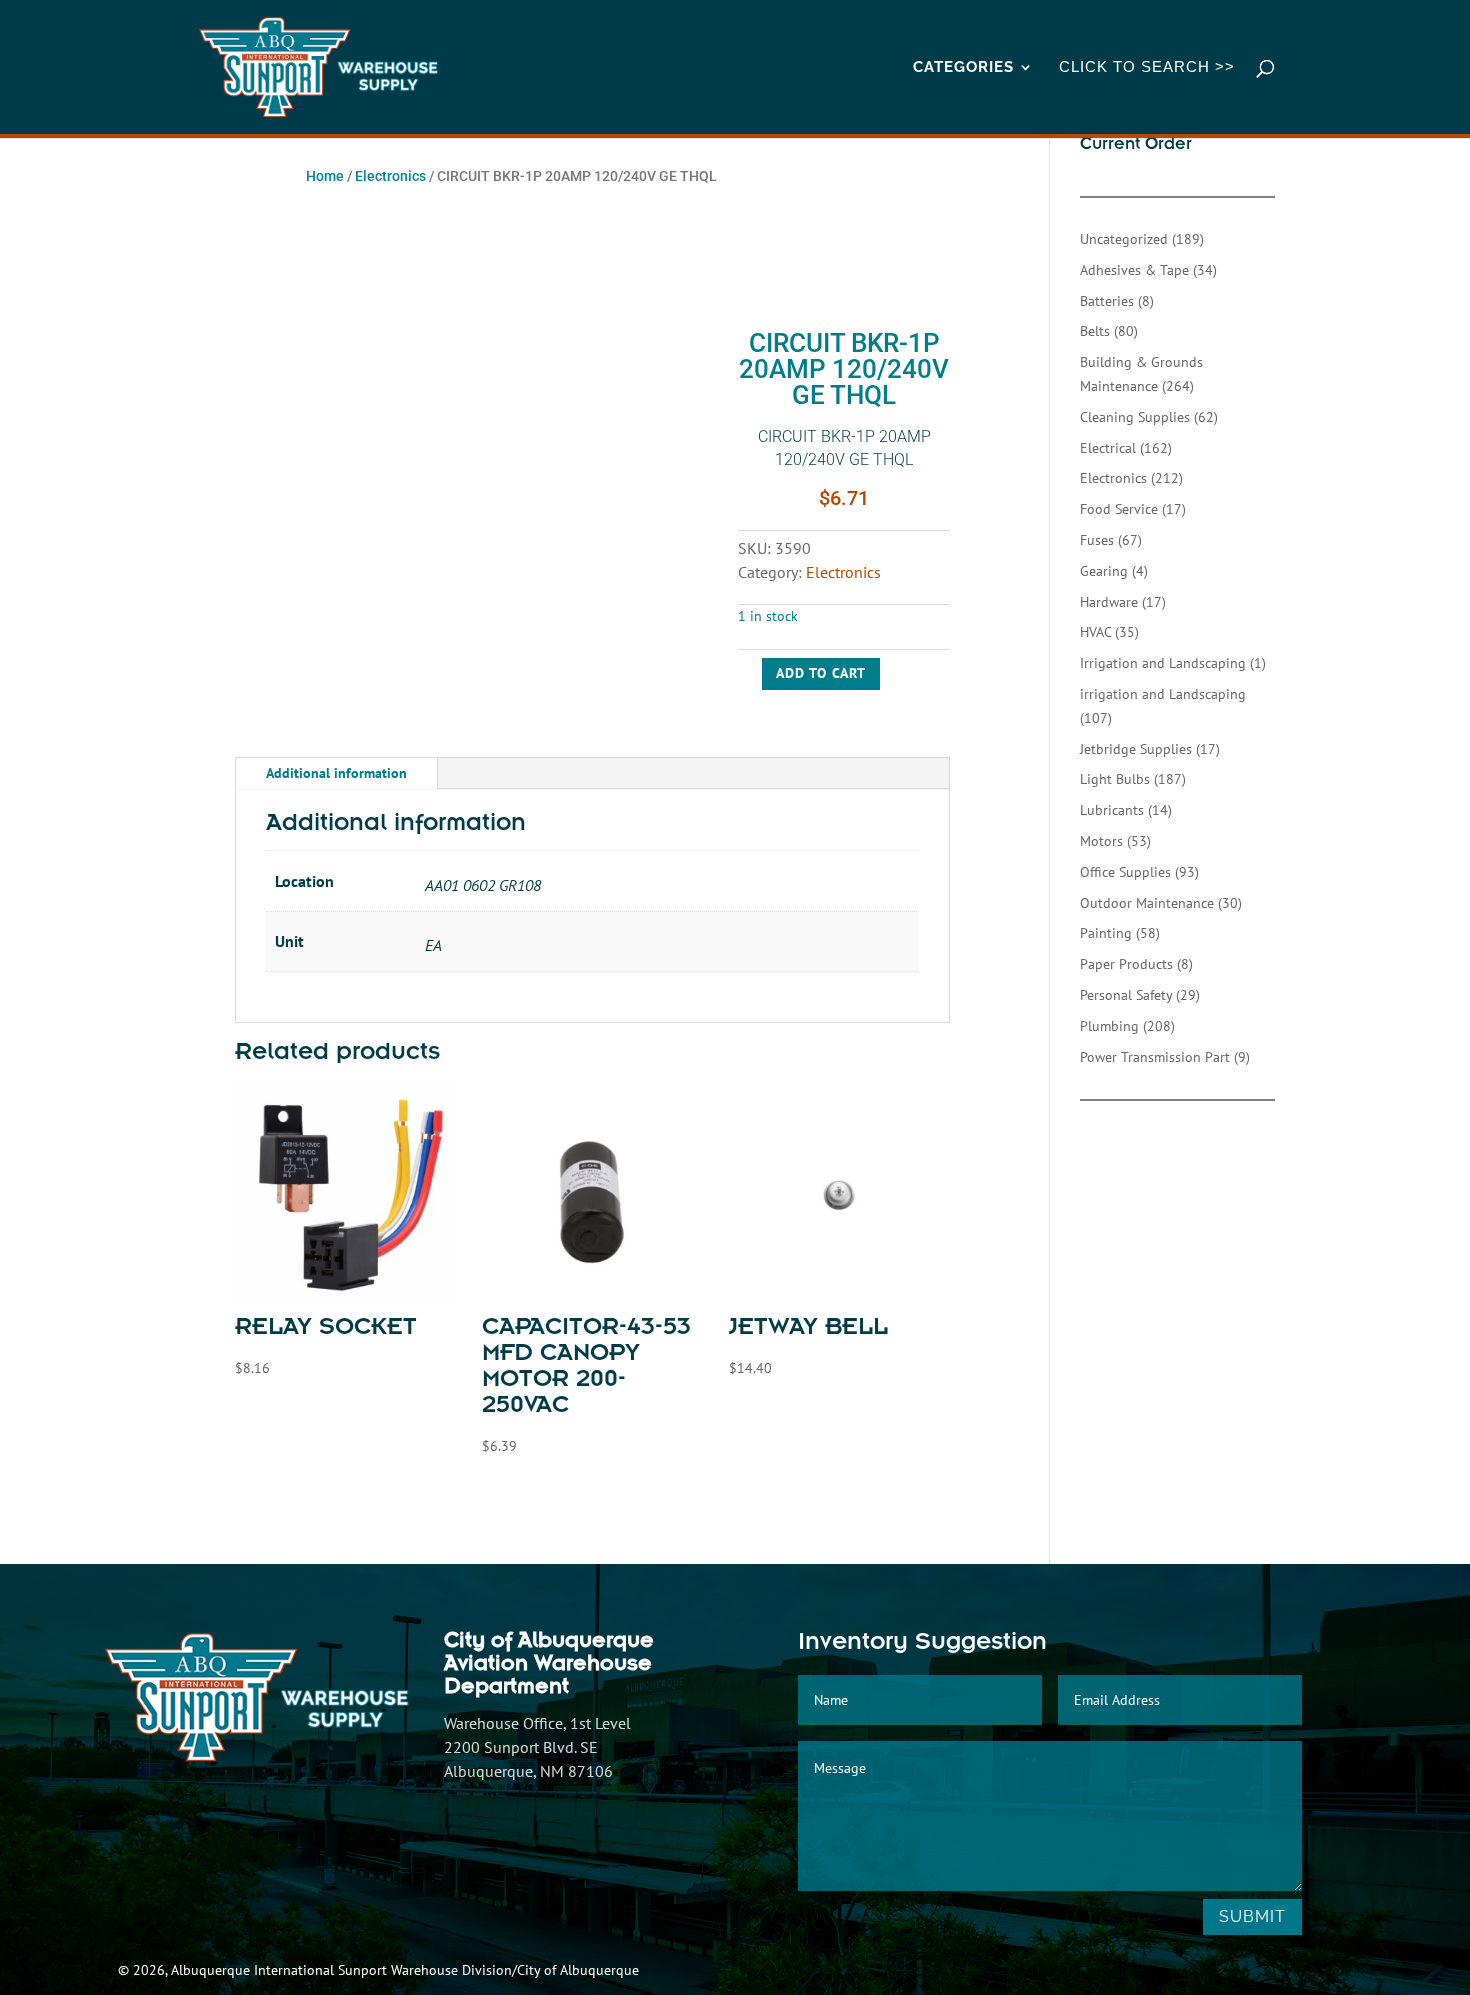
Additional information (336, 773)
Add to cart (821, 673)
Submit (1252, 1916)
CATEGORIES (963, 68)
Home (325, 176)
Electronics (390, 176)
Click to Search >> (1147, 67)
